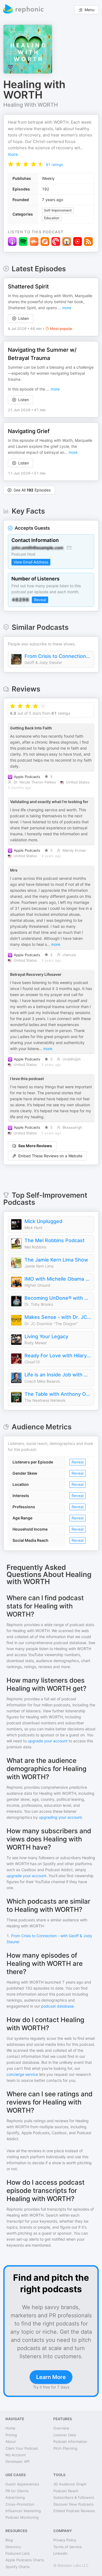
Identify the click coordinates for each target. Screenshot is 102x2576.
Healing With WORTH (31, 105)
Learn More (51, 2377)
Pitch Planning (65, 2448)
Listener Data (65, 2435)
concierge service (22, 2074)
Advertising (15, 2497)
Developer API (17, 2461)
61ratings (55, 165)
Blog (9, 2540)
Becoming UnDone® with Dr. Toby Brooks (58, 1298)
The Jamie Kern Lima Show (56, 1260)
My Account (16, 2455)
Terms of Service (68, 2547)
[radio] (11, 164)
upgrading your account (60, 1817)
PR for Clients (17, 2491)
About (11, 2441)
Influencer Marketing (23, 2511)
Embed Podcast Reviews (74, 2511)
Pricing (11, 2435)
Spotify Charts (18, 2567)
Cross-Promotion (20, 2504)
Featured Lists (18, 2553)
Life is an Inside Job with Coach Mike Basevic (58, 1375)
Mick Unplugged (43, 1221)
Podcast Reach (66, 2491)
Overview (61, 2428)
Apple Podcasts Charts (25, 2560)
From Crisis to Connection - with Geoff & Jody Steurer (58, 656)
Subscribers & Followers (74, 2497)
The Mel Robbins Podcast (55, 1240)
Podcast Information (70, 2441)
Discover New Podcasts (73, 2504)
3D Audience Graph (70, 2484)
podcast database (57, 2006)
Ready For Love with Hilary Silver (58, 1356)
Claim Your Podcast (22, 2448)
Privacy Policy (65, 2540)
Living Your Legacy (46, 1336)
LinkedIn (60, 2553)
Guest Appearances (22, 2484)
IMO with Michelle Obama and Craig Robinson (58, 1279)
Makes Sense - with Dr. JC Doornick (58, 1317)
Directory (13, 2547)
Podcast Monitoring (22, 2517)
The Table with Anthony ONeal (58, 1394)
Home (10, 2428)
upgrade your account (48, 1741)
